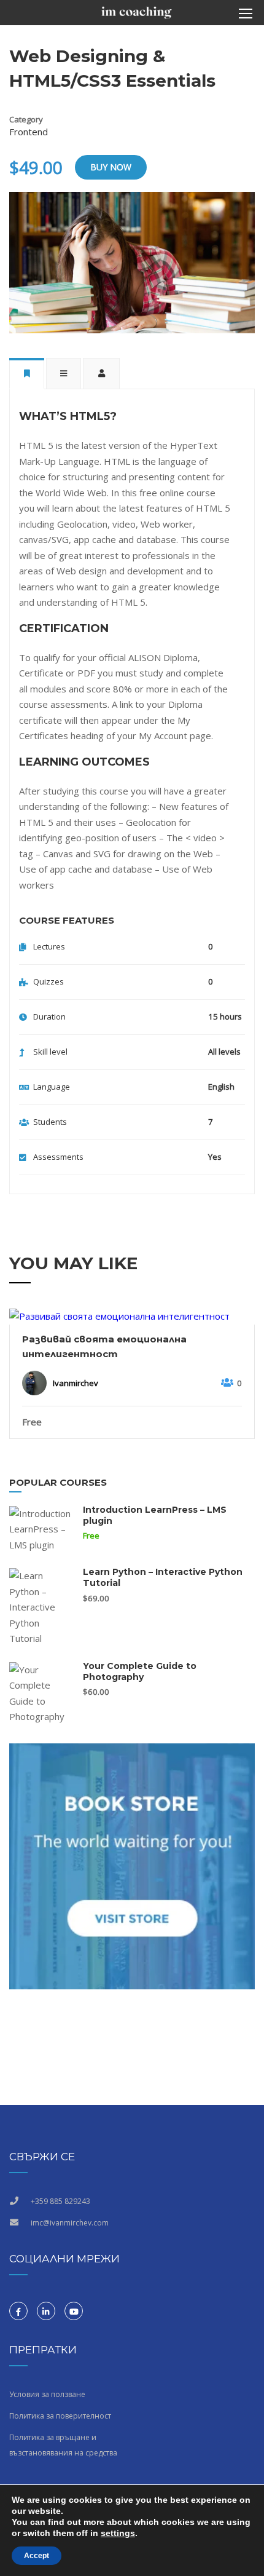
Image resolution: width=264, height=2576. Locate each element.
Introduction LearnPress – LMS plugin (155, 1515)
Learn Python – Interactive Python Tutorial (163, 1577)
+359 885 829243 (60, 2201)
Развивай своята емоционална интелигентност (104, 1346)
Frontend (29, 132)
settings (118, 2533)
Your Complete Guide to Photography (140, 1671)
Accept (37, 2556)
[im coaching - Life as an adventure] (137, 16)
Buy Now (111, 167)
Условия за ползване (47, 2394)
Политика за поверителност (60, 2416)
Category (26, 119)
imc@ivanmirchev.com (70, 2223)
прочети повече (132, 1316)
